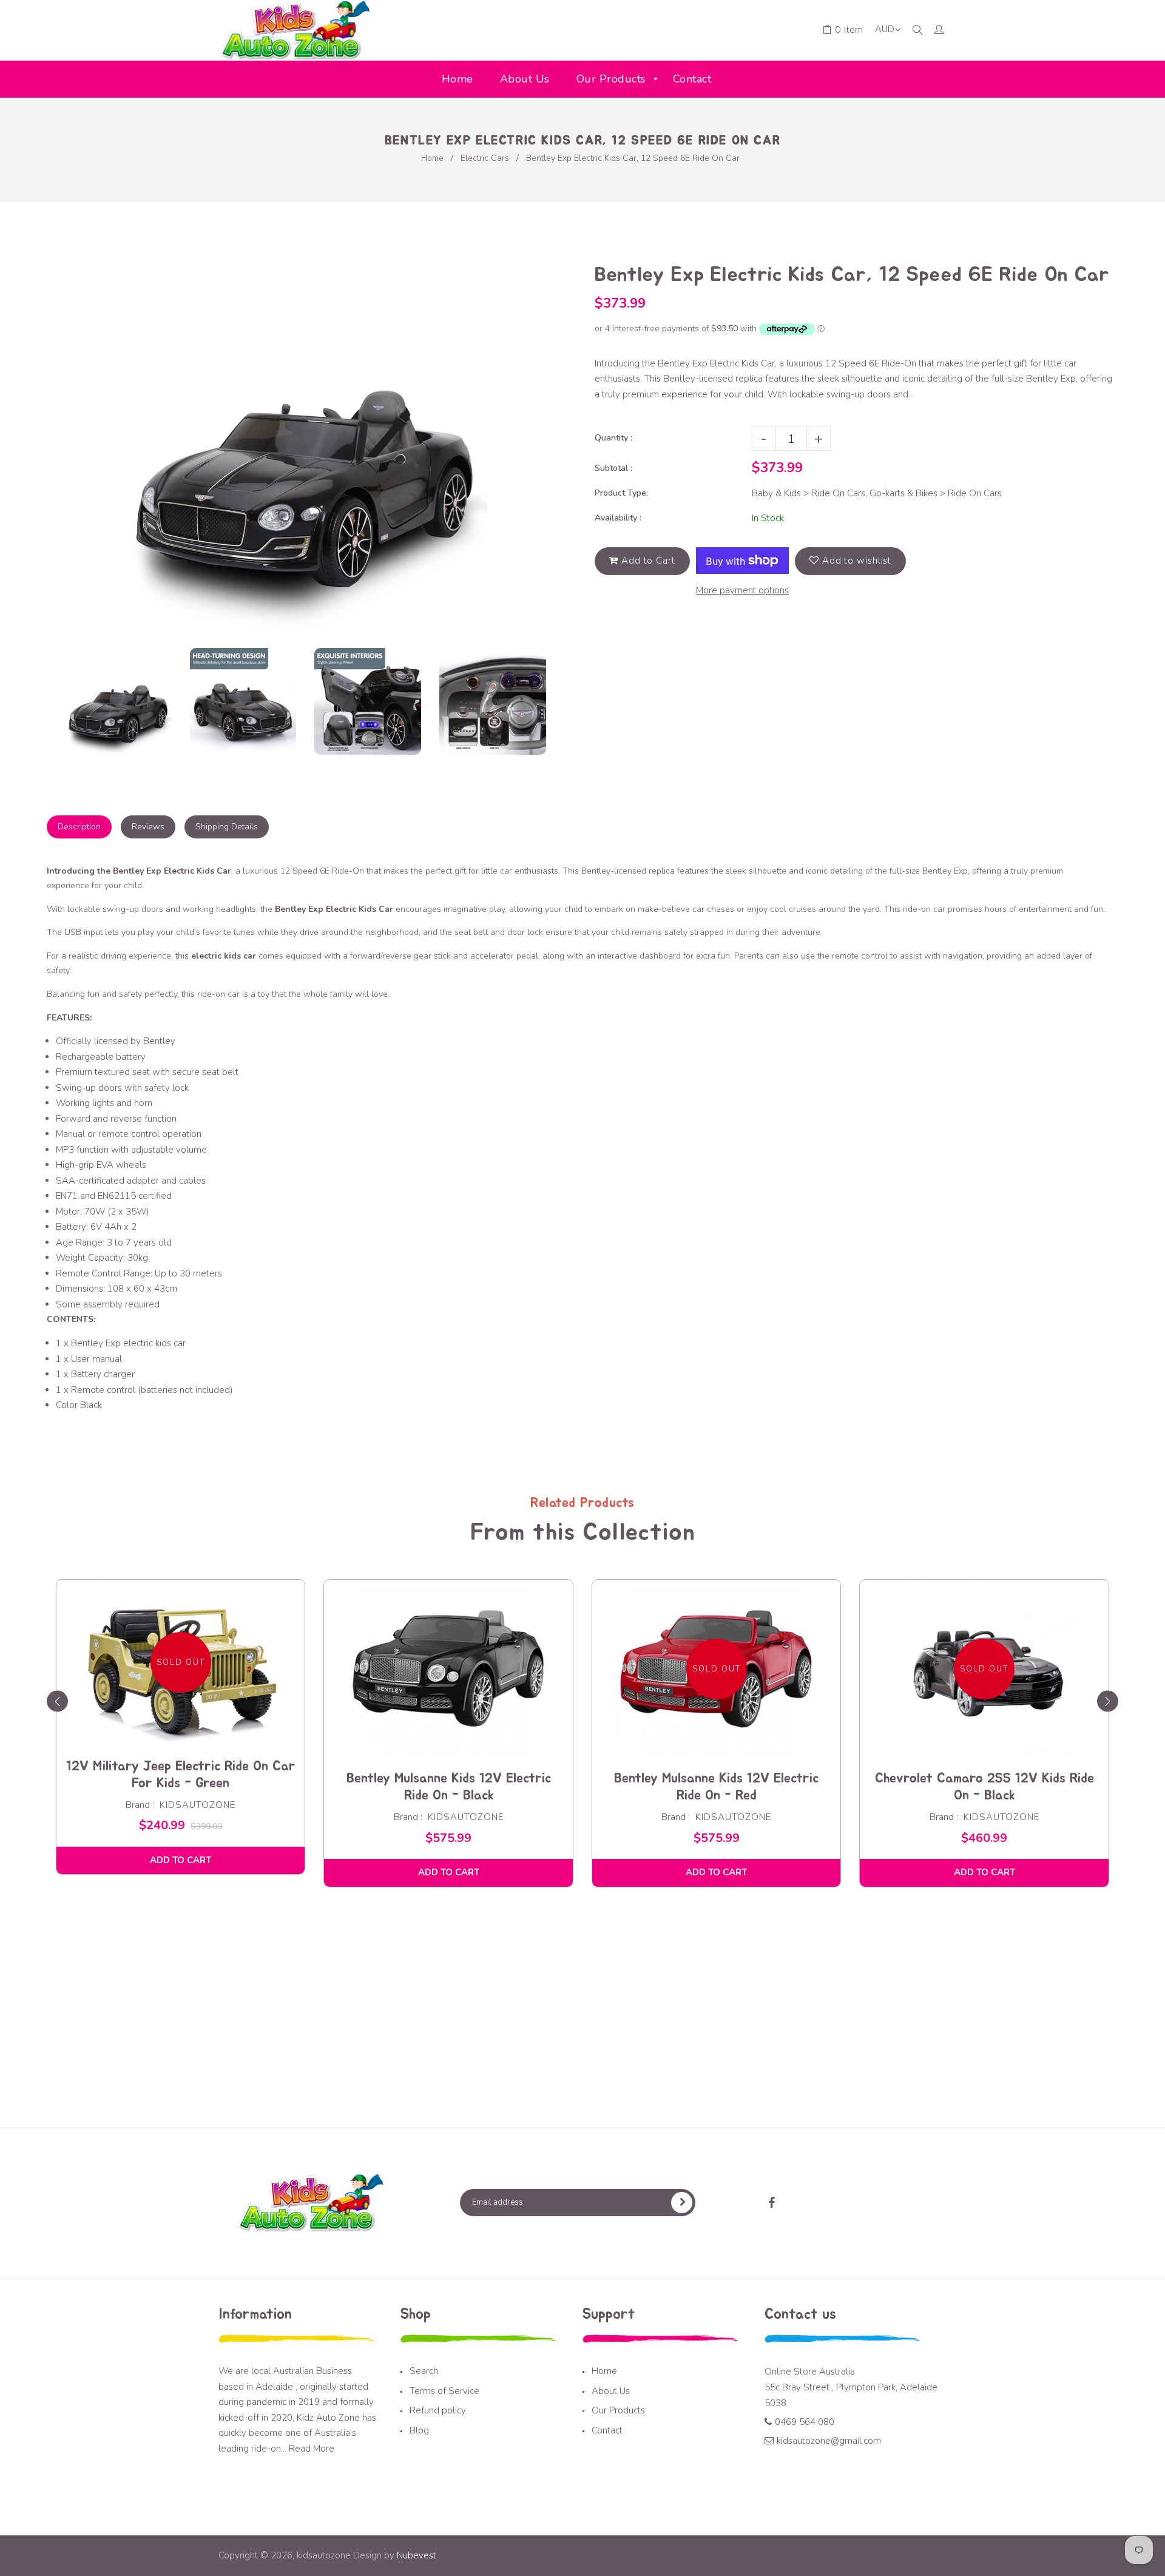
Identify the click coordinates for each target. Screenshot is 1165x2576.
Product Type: (621, 493)
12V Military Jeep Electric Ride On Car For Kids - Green (181, 1775)
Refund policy (438, 2410)
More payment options (742, 590)
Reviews (148, 827)
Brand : (140, 1805)
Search (424, 2371)
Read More (312, 2449)
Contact (607, 2430)
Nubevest (415, 2555)
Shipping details (227, 827)
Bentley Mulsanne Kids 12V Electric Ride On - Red (716, 1787)
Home (432, 158)
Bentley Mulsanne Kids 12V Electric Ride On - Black (449, 1787)
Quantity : (613, 438)
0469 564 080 (805, 2422)
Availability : (618, 518)
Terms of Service (444, 2391)
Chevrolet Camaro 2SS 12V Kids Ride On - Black (984, 1787)
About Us (611, 2391)
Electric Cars (485, 158)
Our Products (618, 2410)
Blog (419, 2430)
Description (79, 827)
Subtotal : (613, 468)
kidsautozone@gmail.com (829, 2441)
